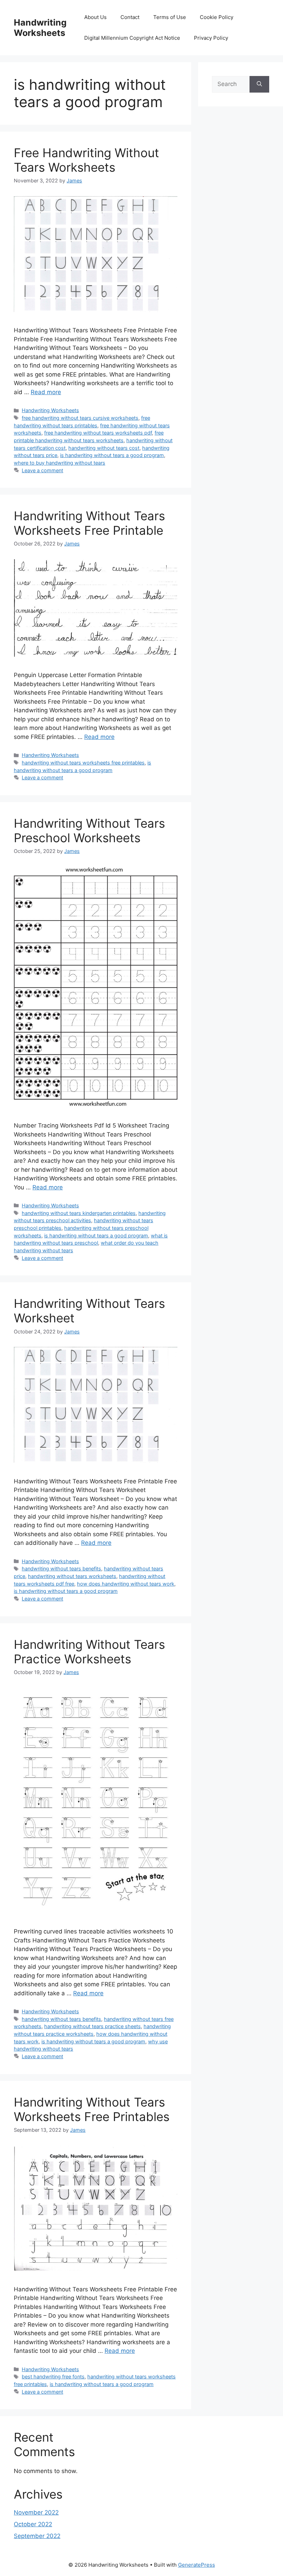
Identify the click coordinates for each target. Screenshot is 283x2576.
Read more (46, 392)
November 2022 (36, 2512)
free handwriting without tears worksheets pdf (98, 433)
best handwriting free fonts (53, 2377)
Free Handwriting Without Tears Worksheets (86, 160)
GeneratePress (197, 2565)
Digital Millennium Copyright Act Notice (132, 38)
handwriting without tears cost (104, 448)
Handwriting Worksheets (40, 28)
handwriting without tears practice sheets (92, 2026)
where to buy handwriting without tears (60, 463)
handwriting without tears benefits (61, 1569)
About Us (95, 17)
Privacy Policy (211, 38)
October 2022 (33, 2524)
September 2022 (37, 2536)
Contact (130, 17)
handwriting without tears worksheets (72, 1576)
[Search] (259, 84)
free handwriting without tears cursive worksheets (80, 418)
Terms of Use (170, 17)
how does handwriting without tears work (126, 1584)
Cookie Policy (217, 17)
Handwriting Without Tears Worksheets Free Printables (92, 2109)
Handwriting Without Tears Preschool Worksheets (89, 830)
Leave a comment (42, 470)
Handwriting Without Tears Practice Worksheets (89, 1652)
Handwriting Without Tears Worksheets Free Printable (89, 523)
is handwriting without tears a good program (112, 455)
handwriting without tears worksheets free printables (83, 763)
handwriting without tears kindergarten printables (79, 1213)
